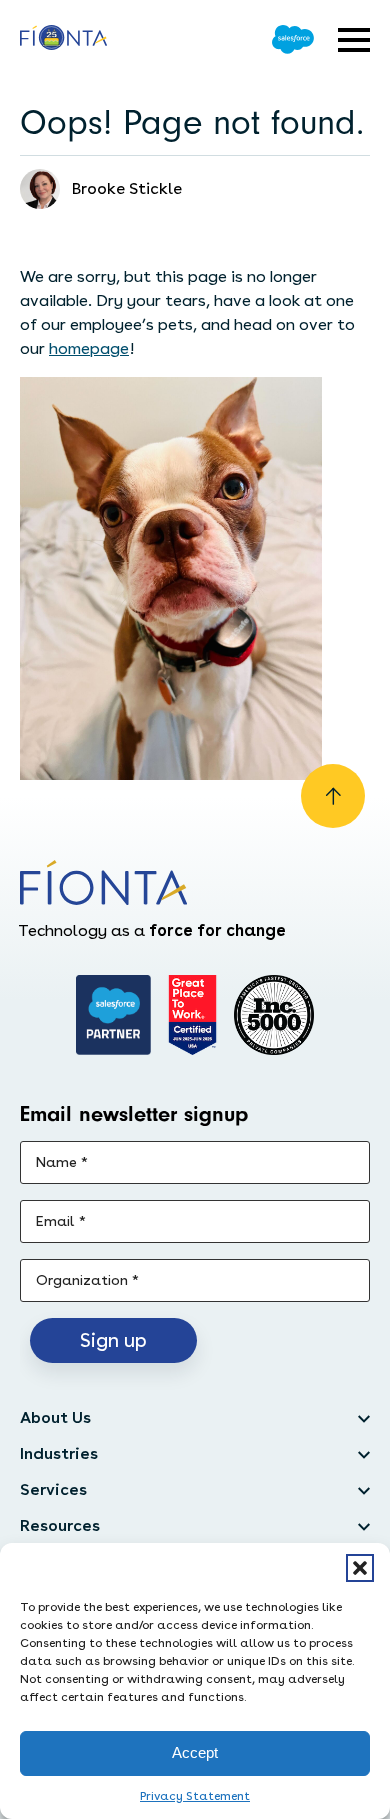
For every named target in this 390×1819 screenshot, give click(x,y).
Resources (60, 1525)
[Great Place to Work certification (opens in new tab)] (192, 1015)
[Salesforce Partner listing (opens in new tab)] (114, 1015)
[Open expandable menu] (354, 40)
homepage (89, 348)
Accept (195, 1752)
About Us (55, 1417)
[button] (360, 1568)
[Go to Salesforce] (293, 39)
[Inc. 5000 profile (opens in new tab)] (274, 1015)
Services (53, 1489)
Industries (59, 1453)
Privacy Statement (195, 1796)
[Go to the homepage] (63, 40)
